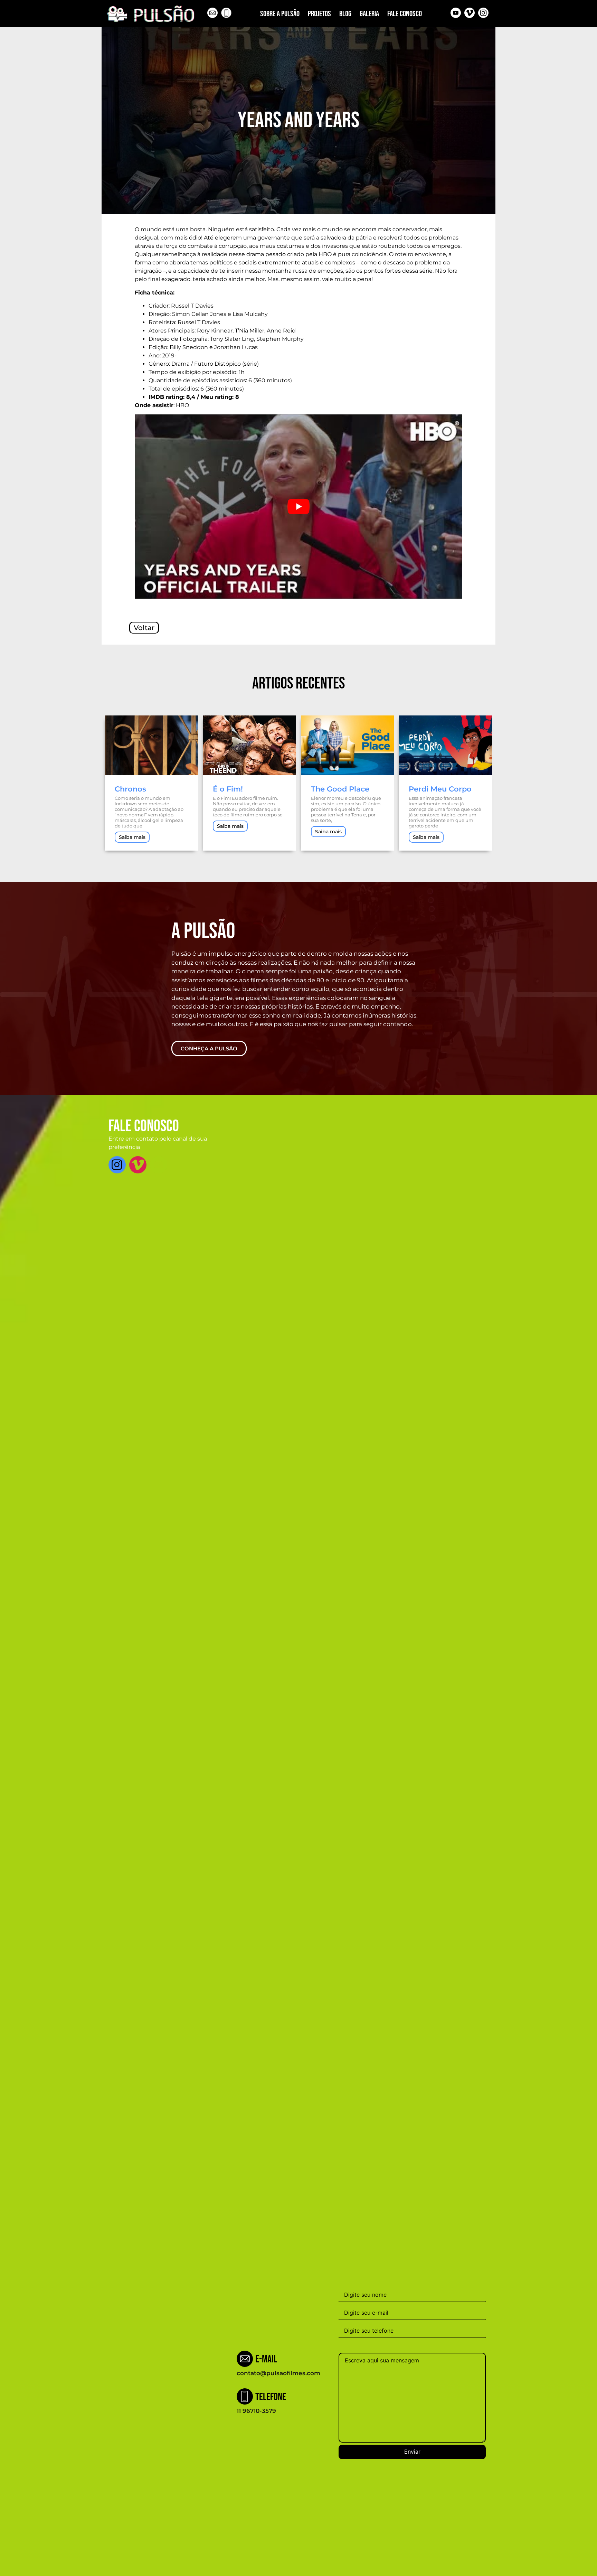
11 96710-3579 (256, 2411)
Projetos (319, 14)
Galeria (369, 14)
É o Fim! (228, 789)
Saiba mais (132, 837)
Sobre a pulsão (280, 14)
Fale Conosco (405, 14)
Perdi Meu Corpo (440, 789)
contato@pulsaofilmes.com (278, 2373)
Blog (345, 14)
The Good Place (340, 789)
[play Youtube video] (298, 507)
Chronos (130, 789)
